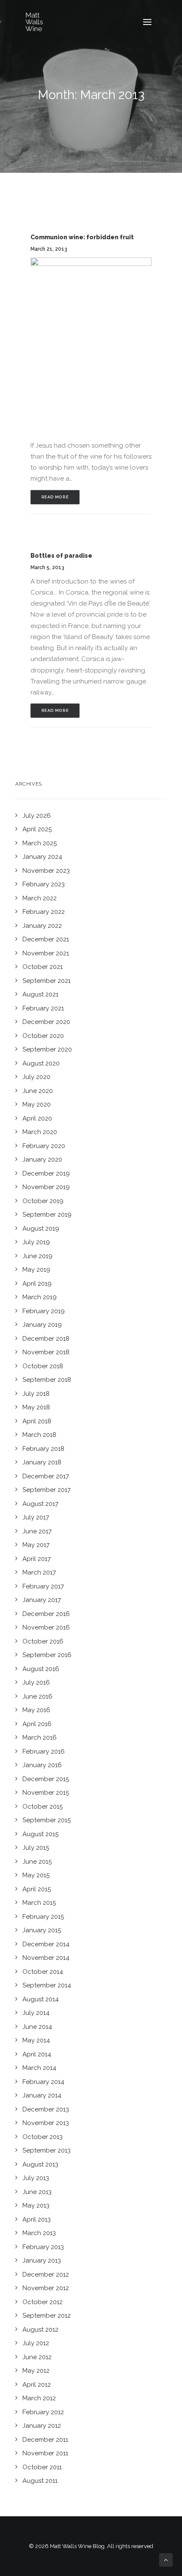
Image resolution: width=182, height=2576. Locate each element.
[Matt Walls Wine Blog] (34, 22)
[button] (147, 22)
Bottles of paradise (61, 556)
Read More (55, 497)
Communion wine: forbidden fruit (82, 237)
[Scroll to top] (166, 2559)
